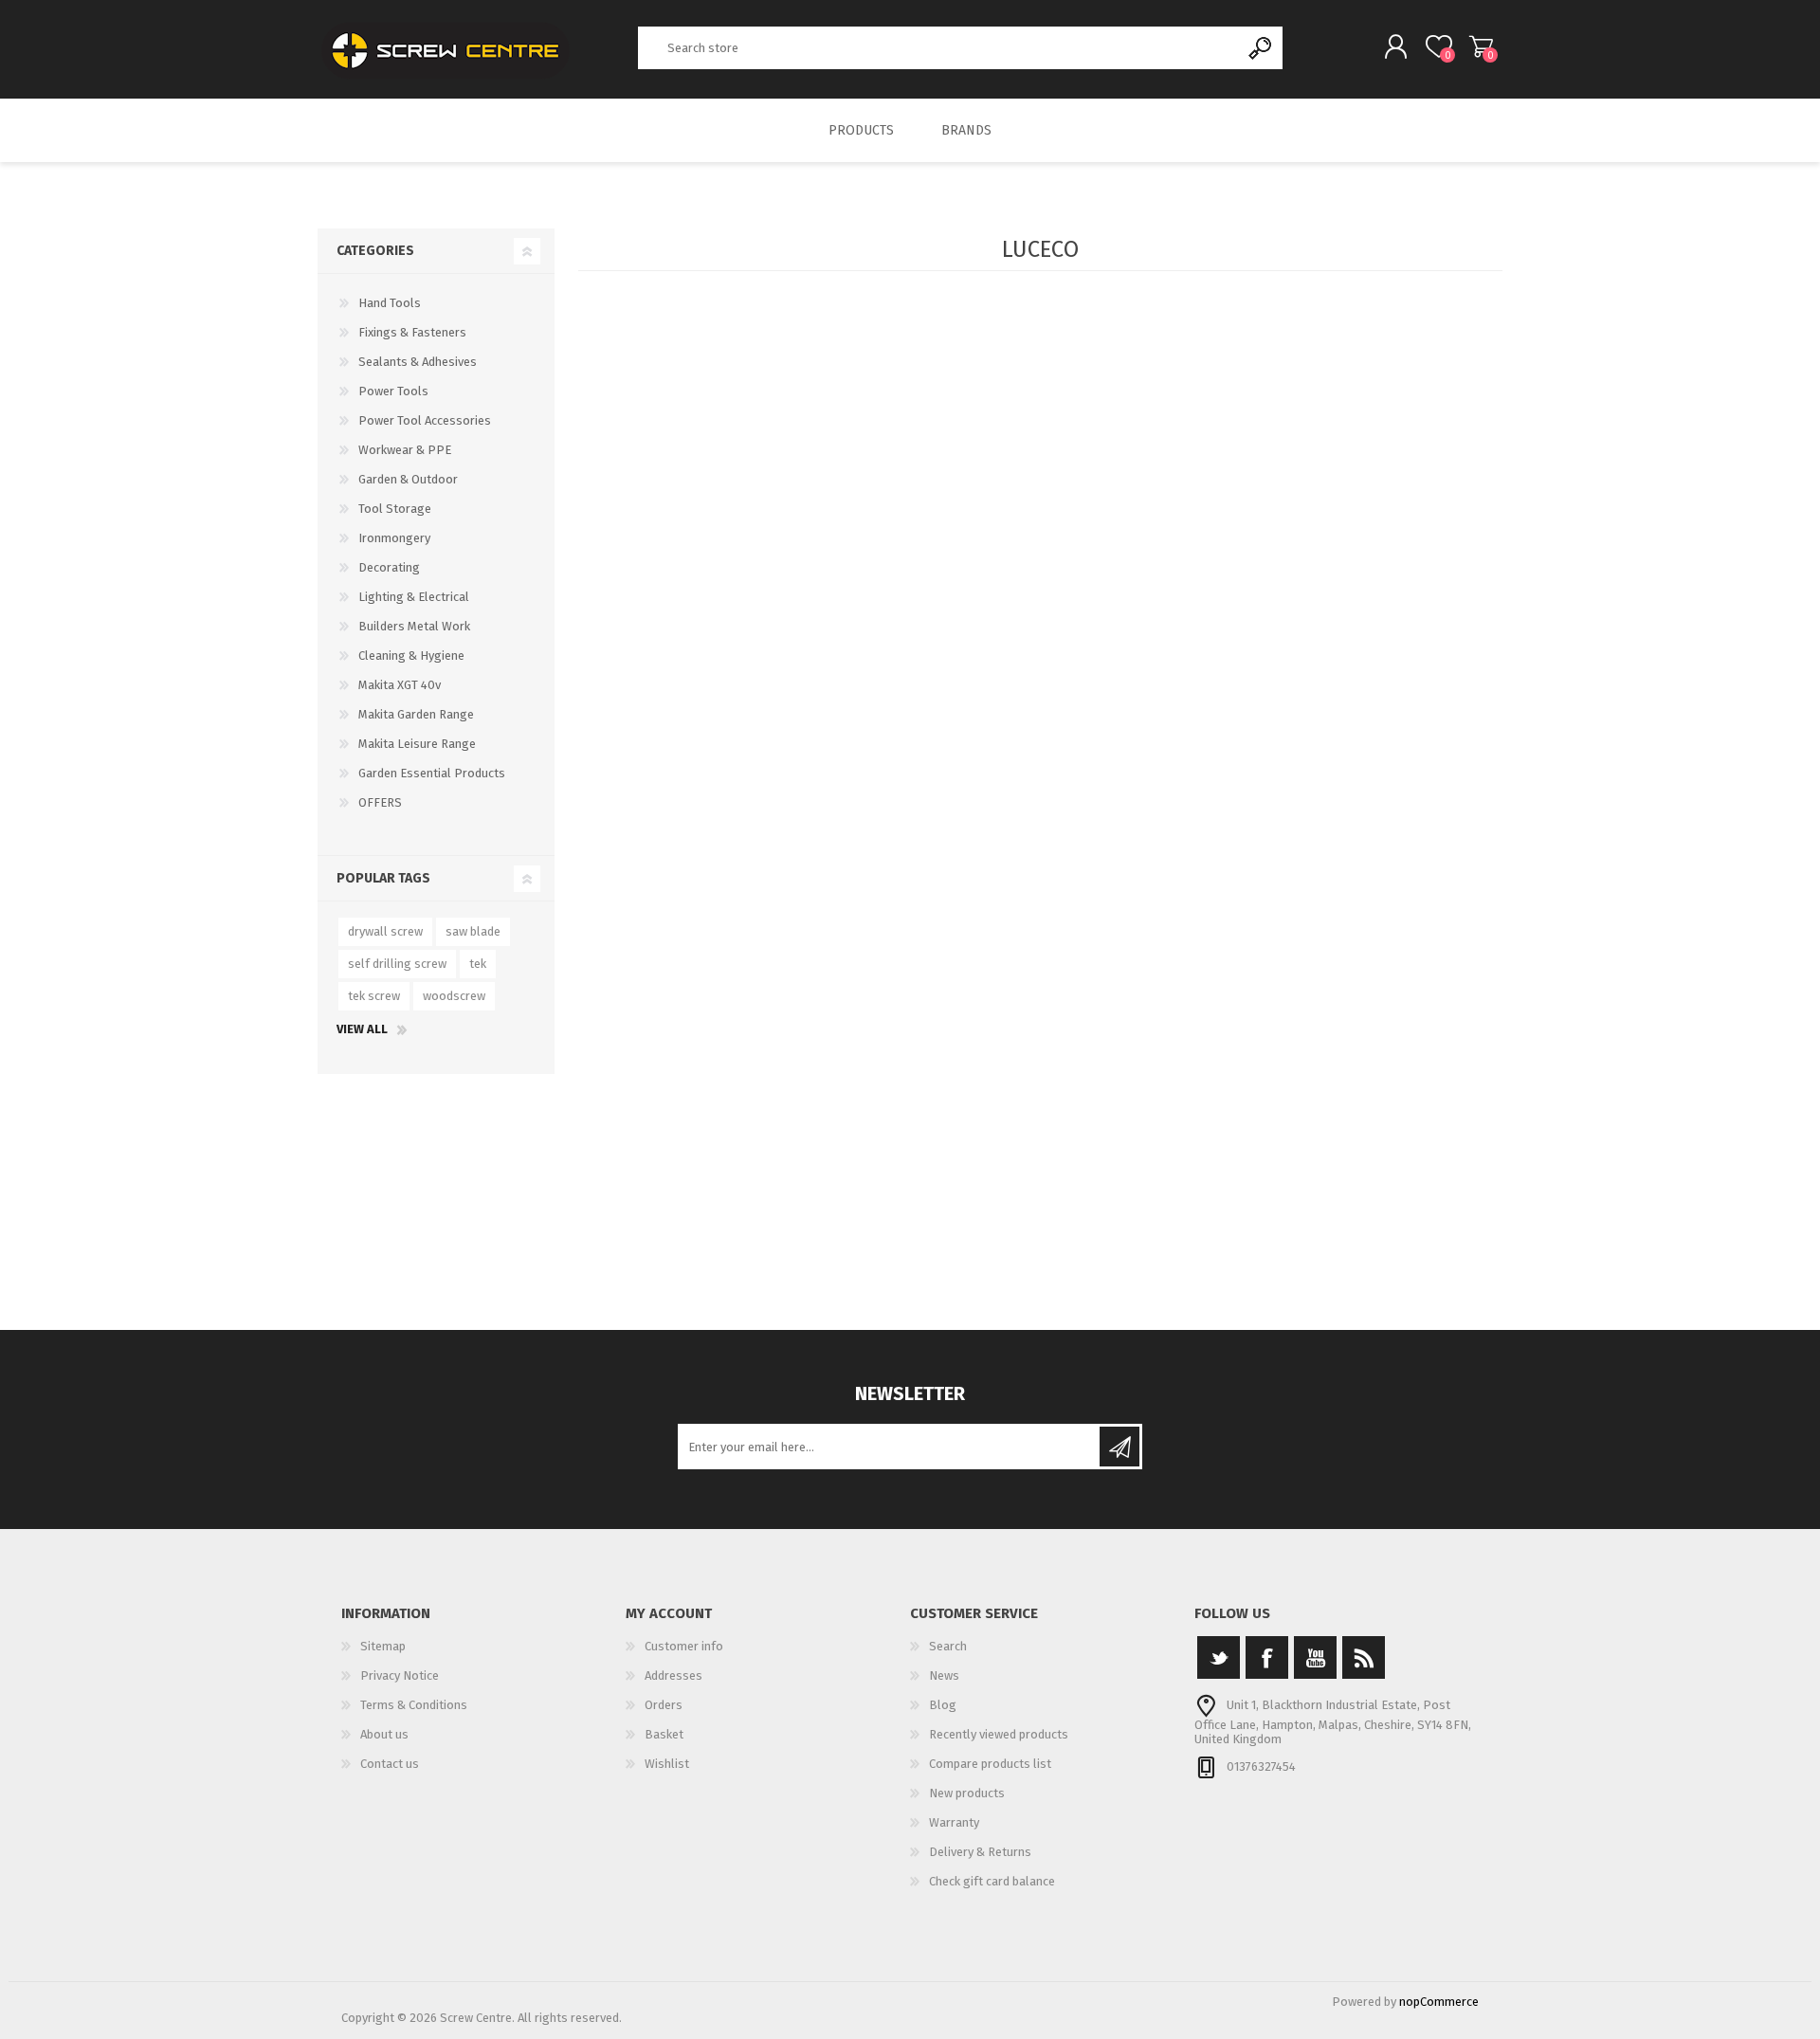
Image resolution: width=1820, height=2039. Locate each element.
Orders (664, 1705)
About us (384, 1734)
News (944, 1675)
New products (967, 1793)
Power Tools (393, 391)
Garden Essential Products (432, 773)
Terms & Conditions (414, 1705)
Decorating (389, 567)
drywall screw (385, 931)
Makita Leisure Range (417, 744)
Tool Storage (395, 509)
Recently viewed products (999, 1734)
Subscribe (1119, 1447)
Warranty (954, 1822)
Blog (943, 1705)
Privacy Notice (400, 1675)
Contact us (390, 1764)
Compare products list (990, 1764)
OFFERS (380, 802)
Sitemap (383, 1646)
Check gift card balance (992, 1881)
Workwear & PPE (405, 450)
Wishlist (667, 1764)
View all (362, 1029)
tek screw (374, 996)
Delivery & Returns (980, 1852)
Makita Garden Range (416, 714)
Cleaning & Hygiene (411, 655)
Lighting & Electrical (414, 597)
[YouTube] (1315, 1657)
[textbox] (939, 48)
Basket (1481, 46)
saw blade (473, 931)
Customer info (684, 1646)
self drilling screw (397, 964)
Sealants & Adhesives (418, 362)
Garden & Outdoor (408, 479)
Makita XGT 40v (400, 685)
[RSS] (1364, 1657)
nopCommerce (1439, 2002)
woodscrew (454, 996)
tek (478, 964)
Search (1261, 48)
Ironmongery (394, 538)
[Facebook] (1267, 1657)
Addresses (673, 1675)
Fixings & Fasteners (412, 332)
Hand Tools (390, 303)
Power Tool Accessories (425, 420)
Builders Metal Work (414, 626)
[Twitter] (1219, 1657)
